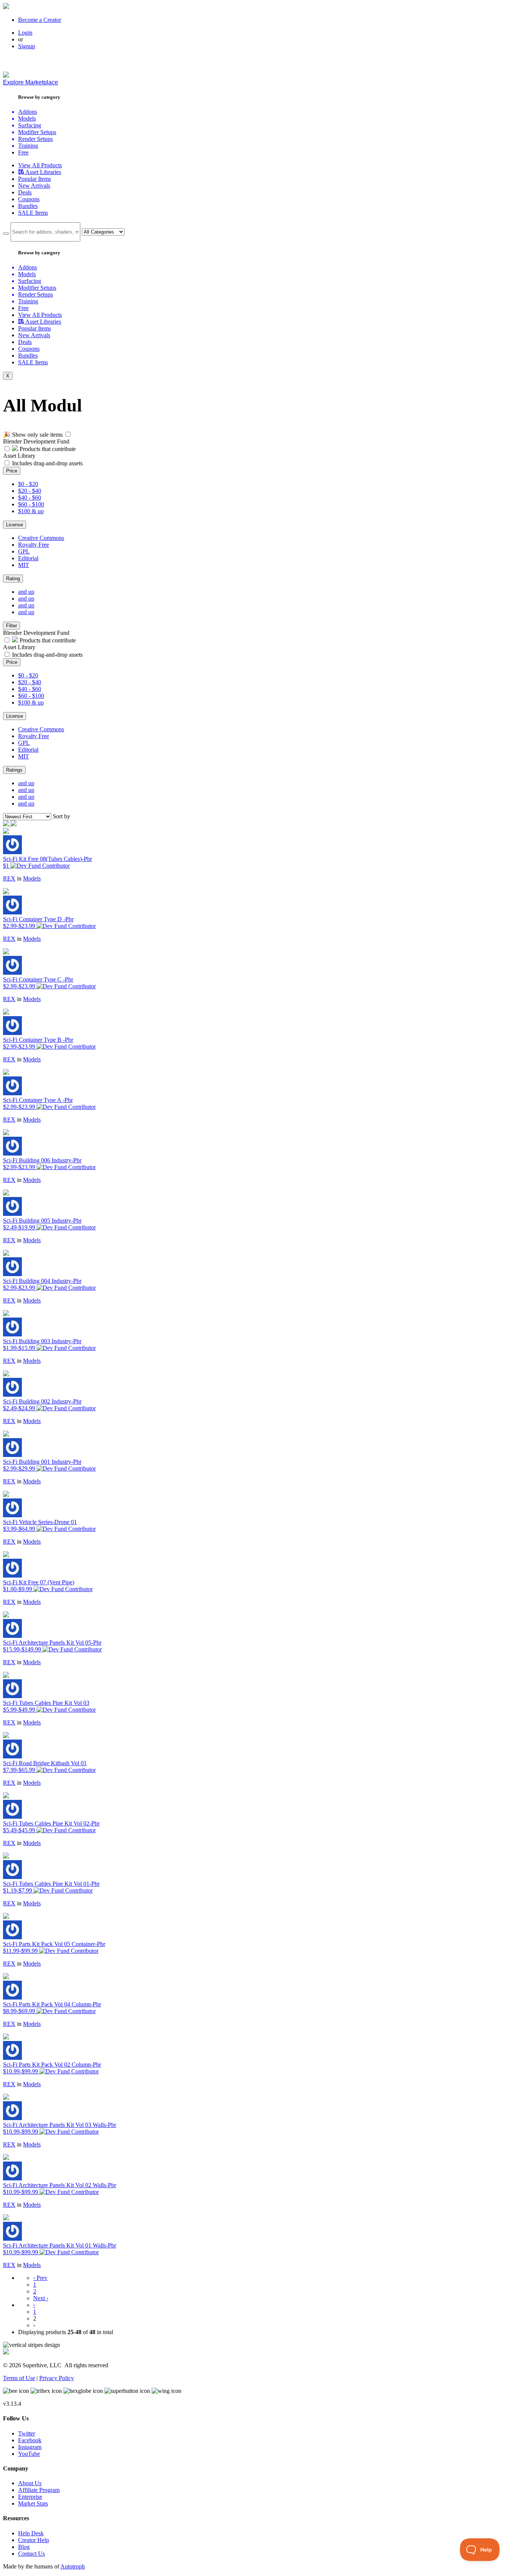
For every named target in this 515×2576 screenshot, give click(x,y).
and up (26, 592)
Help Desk (31, 2533)
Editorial (28, 558)
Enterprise (30, 2497)
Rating (13, 579)
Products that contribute (47, 449)
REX (9, 878)
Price (12, 471)
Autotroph (73, 2566)
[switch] (68, 434)
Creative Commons (41, 538)
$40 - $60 (30, 498)
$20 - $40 (30, 491)
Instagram (30, 2447)
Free (23, 152)
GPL (24, 551)
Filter (11, 626)
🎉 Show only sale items (33, 435)
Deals (25, 192)
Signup (27, 46)
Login (25, 33)
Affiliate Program (39, 2490)
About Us (30, 2483)
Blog (24, 2547)
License (15, 525)
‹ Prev (40, 2278)
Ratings (14, 770)
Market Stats (33, 2503)
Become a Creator (40, 20)
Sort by (61, 816)
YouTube (29, 2454)
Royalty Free (34, 545)
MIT (24, 565)
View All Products (40, 165)
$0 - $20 (28, 484)
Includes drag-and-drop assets (47, 463)
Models (32, 878)
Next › (41, 2298)
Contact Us (31, 2554)
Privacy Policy (57, 2378)
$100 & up (31, 511)
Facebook (30, 2440)
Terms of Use (19, 2378)
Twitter (27, 2433)
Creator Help (34, 2540)
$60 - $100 (31, 504)
